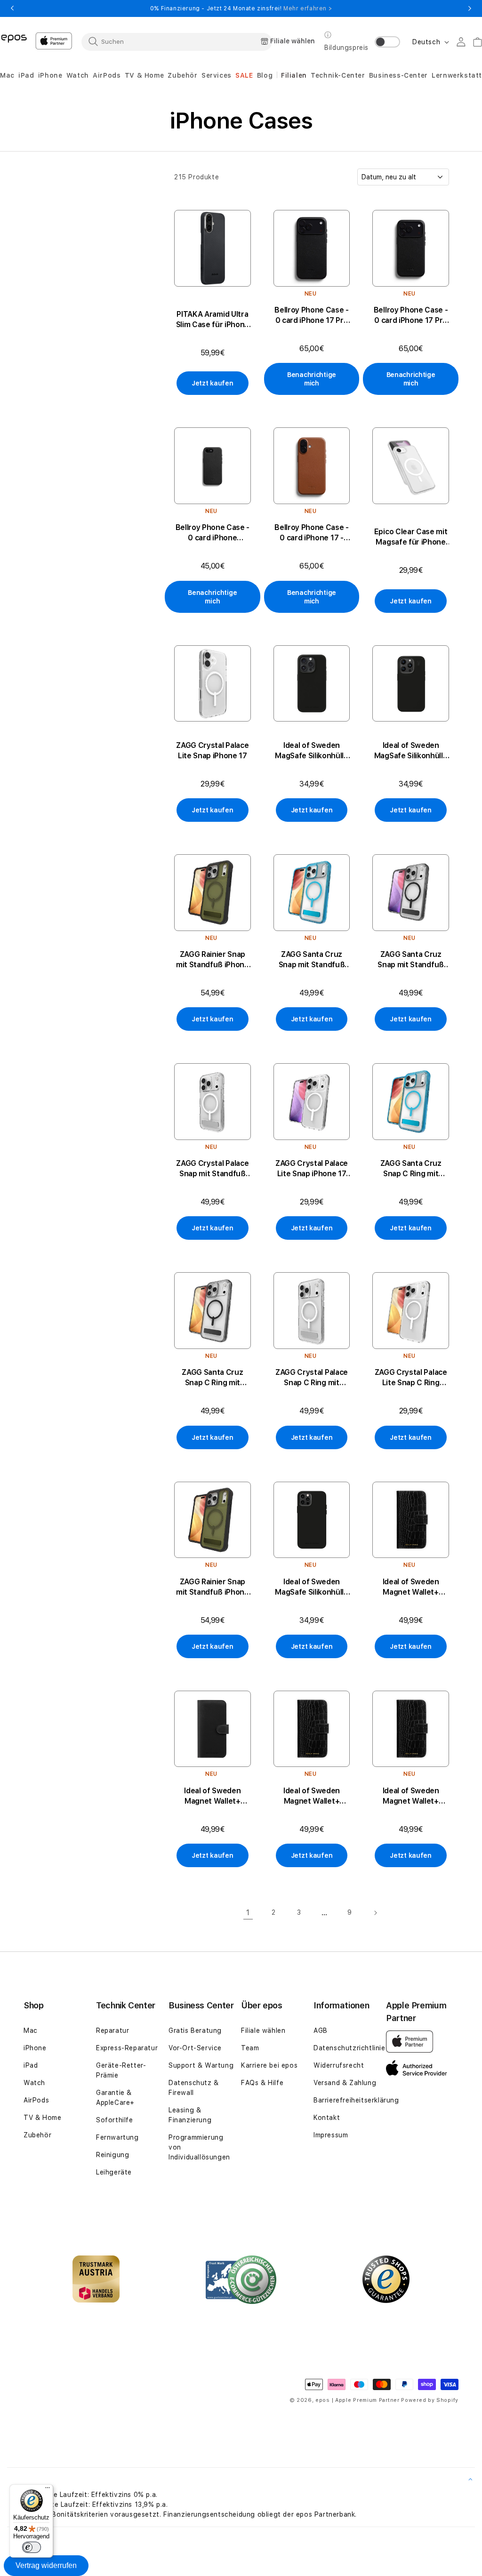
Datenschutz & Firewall (194, 2088)
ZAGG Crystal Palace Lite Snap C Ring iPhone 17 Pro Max (411, 1378)
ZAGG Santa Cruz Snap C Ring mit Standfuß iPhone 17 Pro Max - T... (410, 1169)
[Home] (14, 38)
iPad (31, 2065)
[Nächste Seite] (375, 1913)
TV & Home (42, 2118)
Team (250, 2048)
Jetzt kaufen (213, 383)
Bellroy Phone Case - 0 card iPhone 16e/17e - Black (213, 533)
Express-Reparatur (127, 2048)
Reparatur (112, 2030)
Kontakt (327, 2118)
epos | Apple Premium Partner (357, 2400)
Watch (34, 2083)
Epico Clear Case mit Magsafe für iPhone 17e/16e (411, 537)
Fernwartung (117, 2137)
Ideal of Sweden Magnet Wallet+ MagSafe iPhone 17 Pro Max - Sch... (411, 1587)
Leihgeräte (114, 2172)
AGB (321, 2030)
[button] (7, 76)
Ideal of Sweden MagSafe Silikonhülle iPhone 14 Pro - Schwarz (411, 751)
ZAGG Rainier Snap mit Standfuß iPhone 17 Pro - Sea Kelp (213, 960)
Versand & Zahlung (345, 2083)
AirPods (36, 2100)
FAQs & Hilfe (262, 2083)
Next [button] (470, 8)
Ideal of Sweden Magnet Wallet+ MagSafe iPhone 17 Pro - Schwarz (411, 1796)
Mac (31, 2030)
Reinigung (112, 2155)
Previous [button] (12, 8)
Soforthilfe (115, 2120)
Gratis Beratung (195, 2030)
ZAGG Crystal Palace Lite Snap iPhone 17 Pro (312, 1169)
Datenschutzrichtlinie (349, 2048)
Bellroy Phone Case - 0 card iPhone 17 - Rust (312, 533)
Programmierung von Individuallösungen (199, 2147)
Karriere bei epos (269, 2065)
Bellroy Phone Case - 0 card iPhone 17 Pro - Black (411, 316)
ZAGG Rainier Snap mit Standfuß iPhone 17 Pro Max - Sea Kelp (212, 1587)
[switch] (32, 2547)
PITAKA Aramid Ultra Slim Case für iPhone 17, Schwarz (213, 320)
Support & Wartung (201, 2065)
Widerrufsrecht (339, 2065)
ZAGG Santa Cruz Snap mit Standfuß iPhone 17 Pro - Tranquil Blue (312, 960)
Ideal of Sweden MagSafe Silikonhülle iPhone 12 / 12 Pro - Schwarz (312, 1587)
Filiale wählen (263, 2030)
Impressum (331, 2135)
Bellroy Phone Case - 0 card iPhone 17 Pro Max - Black (312, 316)
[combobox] (177, 41)
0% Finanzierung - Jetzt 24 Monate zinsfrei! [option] (241, 8)
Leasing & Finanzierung (190, 2115)
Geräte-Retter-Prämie (121, 2070)
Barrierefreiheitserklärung (356, 2100)
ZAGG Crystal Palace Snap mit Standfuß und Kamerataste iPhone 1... (212, 1169)
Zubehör (37, 2135)
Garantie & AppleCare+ (115, 2098)
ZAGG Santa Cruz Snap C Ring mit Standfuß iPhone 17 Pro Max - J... (212, 1378)
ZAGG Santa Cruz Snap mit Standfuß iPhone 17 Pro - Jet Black (411, 960)
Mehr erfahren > (308, 8)
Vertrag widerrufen (46, 2565)
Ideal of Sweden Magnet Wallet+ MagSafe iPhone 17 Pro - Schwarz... (312, 1796)
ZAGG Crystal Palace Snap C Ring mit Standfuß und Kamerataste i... (312, 1378)
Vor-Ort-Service (195, 2048)
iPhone (35, 2048)
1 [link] (248, 1913)
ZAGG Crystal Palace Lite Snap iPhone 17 (212, 750)
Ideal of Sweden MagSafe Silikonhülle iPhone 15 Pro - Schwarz (312, 751)
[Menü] (48, 2490)
